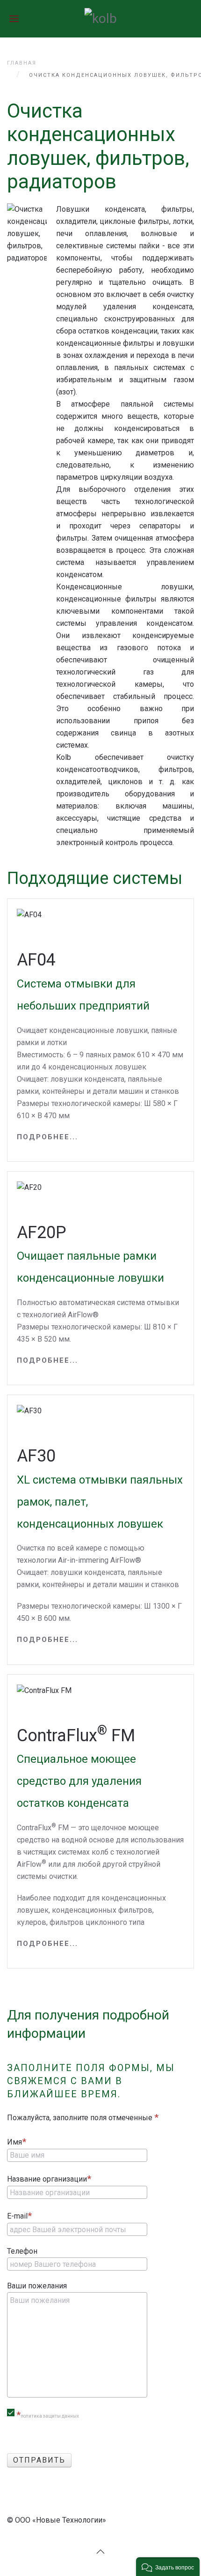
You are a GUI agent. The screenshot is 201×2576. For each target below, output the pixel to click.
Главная (22, 63)
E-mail (17, 2216)
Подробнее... (47, 1137)
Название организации (47, 2179)
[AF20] (29, 1187)
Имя (14, 2142)
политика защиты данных (50, 2416)
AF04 (83, 981)
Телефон (22, 2251)
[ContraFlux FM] (44, 1690)
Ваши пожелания (37, 2286)
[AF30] (29, 1410)
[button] (168, 2567)
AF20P (90, 1254)
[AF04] (29, 914)
